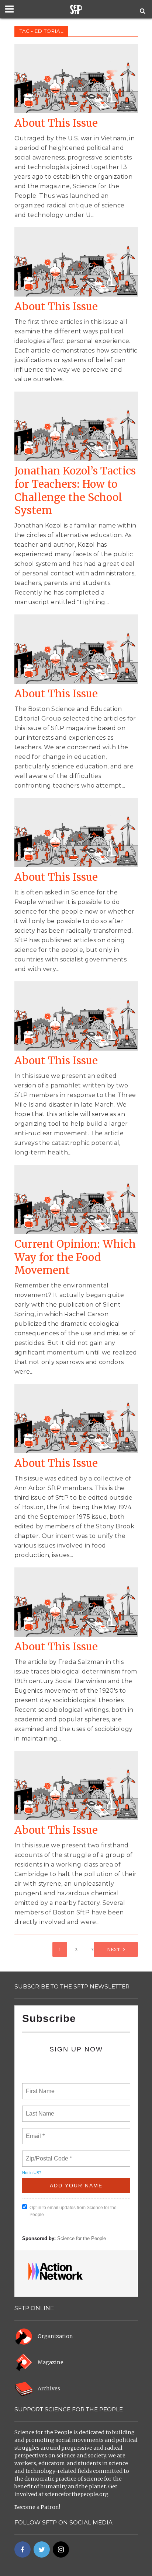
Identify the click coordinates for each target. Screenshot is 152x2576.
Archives (49, 2389)
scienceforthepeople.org (77, 2494)
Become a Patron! (37, 2507)
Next (114, 1950)
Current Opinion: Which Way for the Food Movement (75, 1257)
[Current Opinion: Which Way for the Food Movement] (76, 1199)
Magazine (51, 2362)
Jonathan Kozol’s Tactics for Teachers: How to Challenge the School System (75, 491)
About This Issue (56, 123)
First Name (40, 2087)
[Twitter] (42, 2549)
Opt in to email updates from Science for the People (73, 2211)
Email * (34, 2132)
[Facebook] (23, 2549)
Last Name (39, 2109)
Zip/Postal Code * (47, 2154)
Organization (55, 2336)
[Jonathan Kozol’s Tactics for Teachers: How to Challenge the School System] (76, 426)
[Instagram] (61, 2549)
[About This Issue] (76, 78)
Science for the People (82, 2238)
